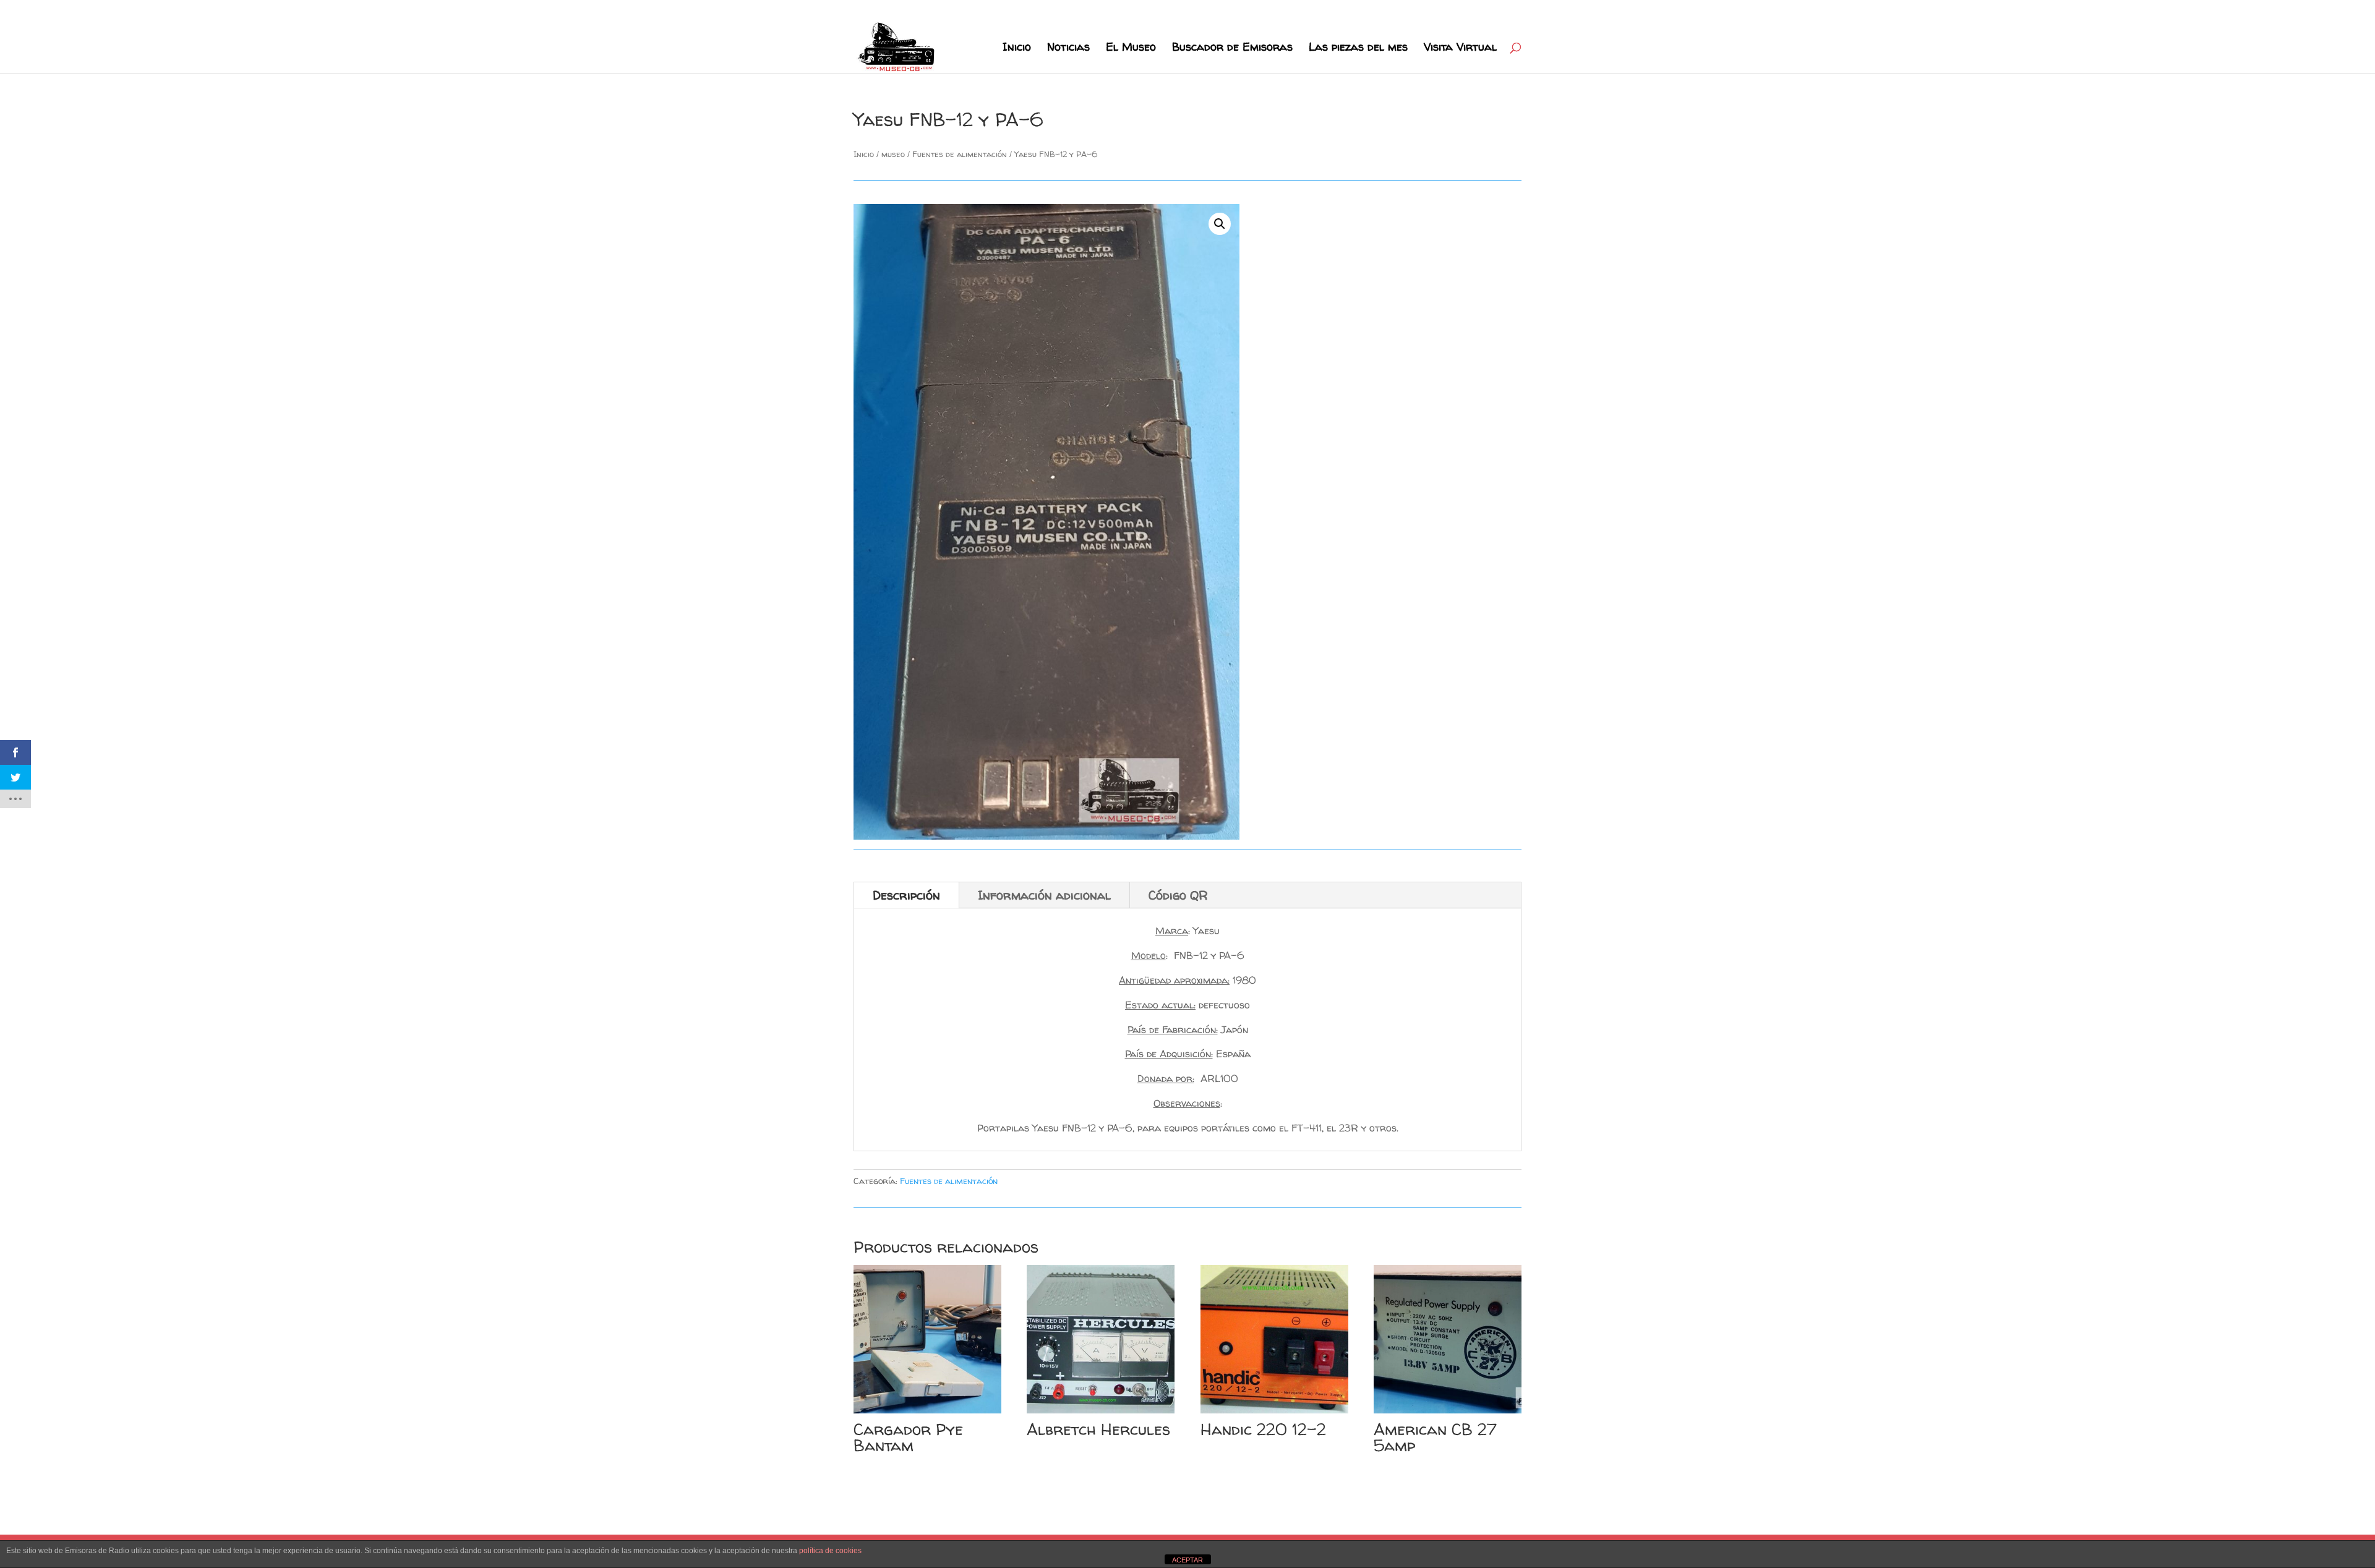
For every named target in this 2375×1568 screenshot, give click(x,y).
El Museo (1131, 49)
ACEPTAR (1187, 1560)
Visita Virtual (1460, 49)
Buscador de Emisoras (1232, 49)
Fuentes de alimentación (960, 154)
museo (893, 154)
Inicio (1017, 49)
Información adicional (1044, 895)
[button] (1220, 224)
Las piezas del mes (1358, 49)
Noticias (1068, 49)
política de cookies (830, 1551)
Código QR (1178, 895)
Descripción (906, 895)
